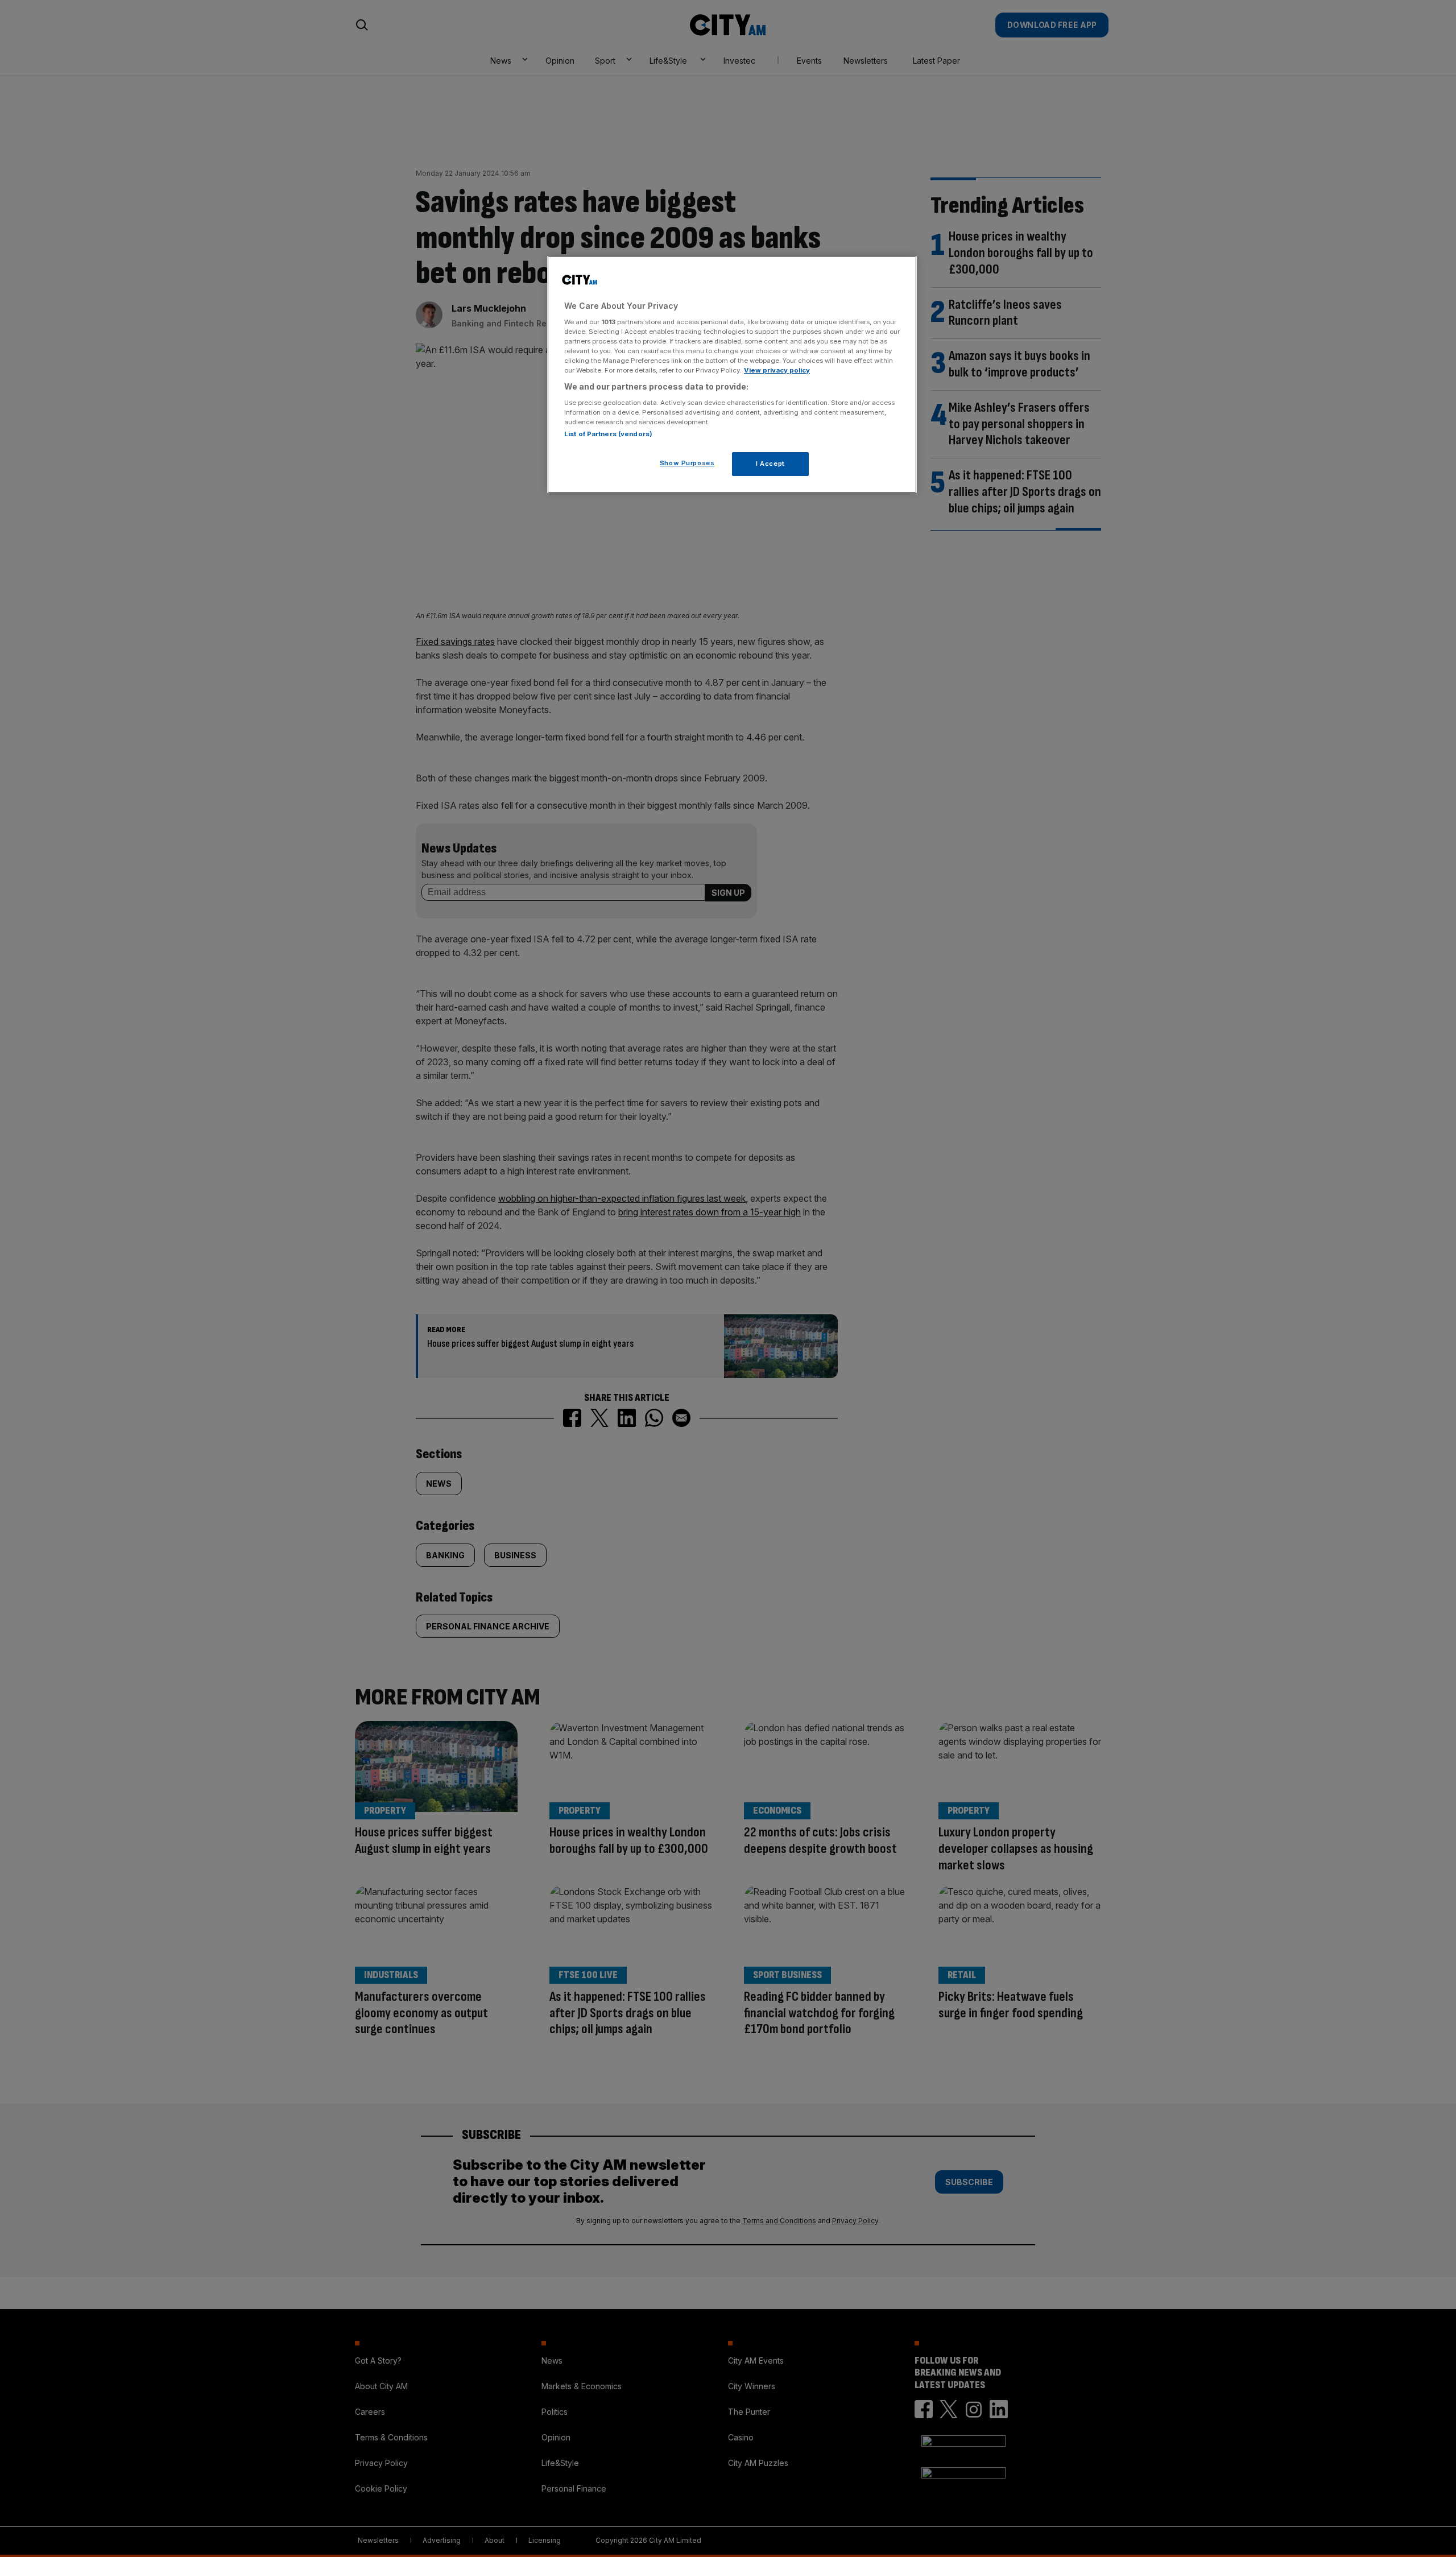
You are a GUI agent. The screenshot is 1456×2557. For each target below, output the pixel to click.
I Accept (770, 463)
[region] (732, 375)
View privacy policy (777, 370)
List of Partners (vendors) (608, 433)
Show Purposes (687, 462)
